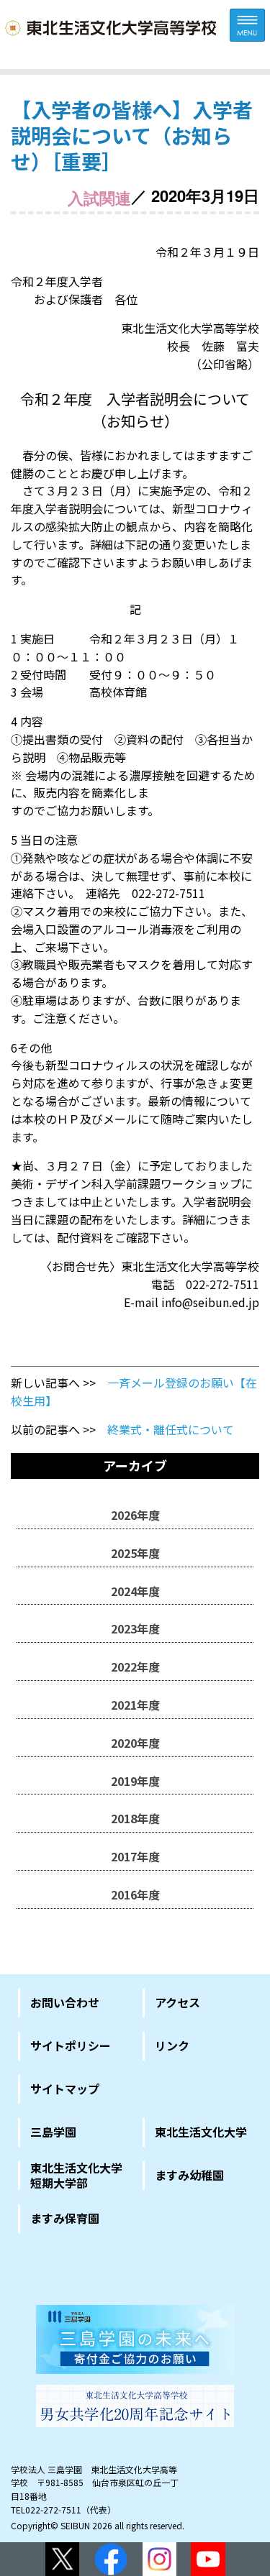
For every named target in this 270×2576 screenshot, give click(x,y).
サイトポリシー (71, 2045)
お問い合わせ (65, 2002)
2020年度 (135, 1743)
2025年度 (135, 1553)
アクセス (177, 2002)
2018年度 (135, 1818)
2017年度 (135, 1856)
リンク (172, 2045)
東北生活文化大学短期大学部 (76, 2176)
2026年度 (135, 1515)
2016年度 (135, 1894)
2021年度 (135, 1705)
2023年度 (135, 1628)
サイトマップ (65, 2089)
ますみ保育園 (65, 2218)
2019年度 (135, 1781)
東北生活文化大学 (201, 2132)
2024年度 (135, 1591)
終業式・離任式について (171, 1429)
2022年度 (135, 1667)
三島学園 (53, 2132)
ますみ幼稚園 (189, 2175)
